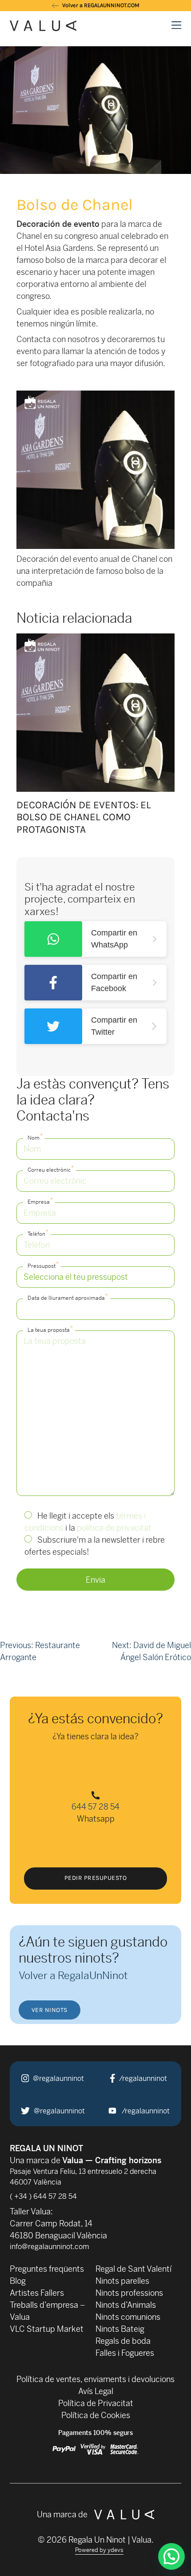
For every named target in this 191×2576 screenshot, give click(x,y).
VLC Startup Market (47, 2329)
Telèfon (38, 1233)
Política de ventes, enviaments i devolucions (95, 2379)
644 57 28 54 (95, 1807)
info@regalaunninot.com (50, 2247)
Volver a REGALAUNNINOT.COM (100, 5)
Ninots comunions (128, 2317)
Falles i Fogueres (125, 2353)
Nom (35, 1137)
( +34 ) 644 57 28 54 (43, 2196)
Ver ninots (50, 2010)
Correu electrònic (51, 1169)
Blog (18, 2281)
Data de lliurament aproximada (68, 1297)
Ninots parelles (122, 2281)
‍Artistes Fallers (37, 2293)
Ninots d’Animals (126, 2305)
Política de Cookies (96, 2415)
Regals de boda (123, 2341)
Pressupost (43, 1265)
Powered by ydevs (99, 2550)
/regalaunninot (142, 2078)
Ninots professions (129, 2293)
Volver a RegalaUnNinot (73, 1975)
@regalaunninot (58, 2078)
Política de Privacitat (96, 2403)
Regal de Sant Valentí (133, 2269)
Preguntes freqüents (47, 2269)
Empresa (40, 1201)
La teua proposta (50, 1329)
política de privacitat (114, 1528)
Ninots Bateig (120, 2329)
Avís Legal (96, 2391)
